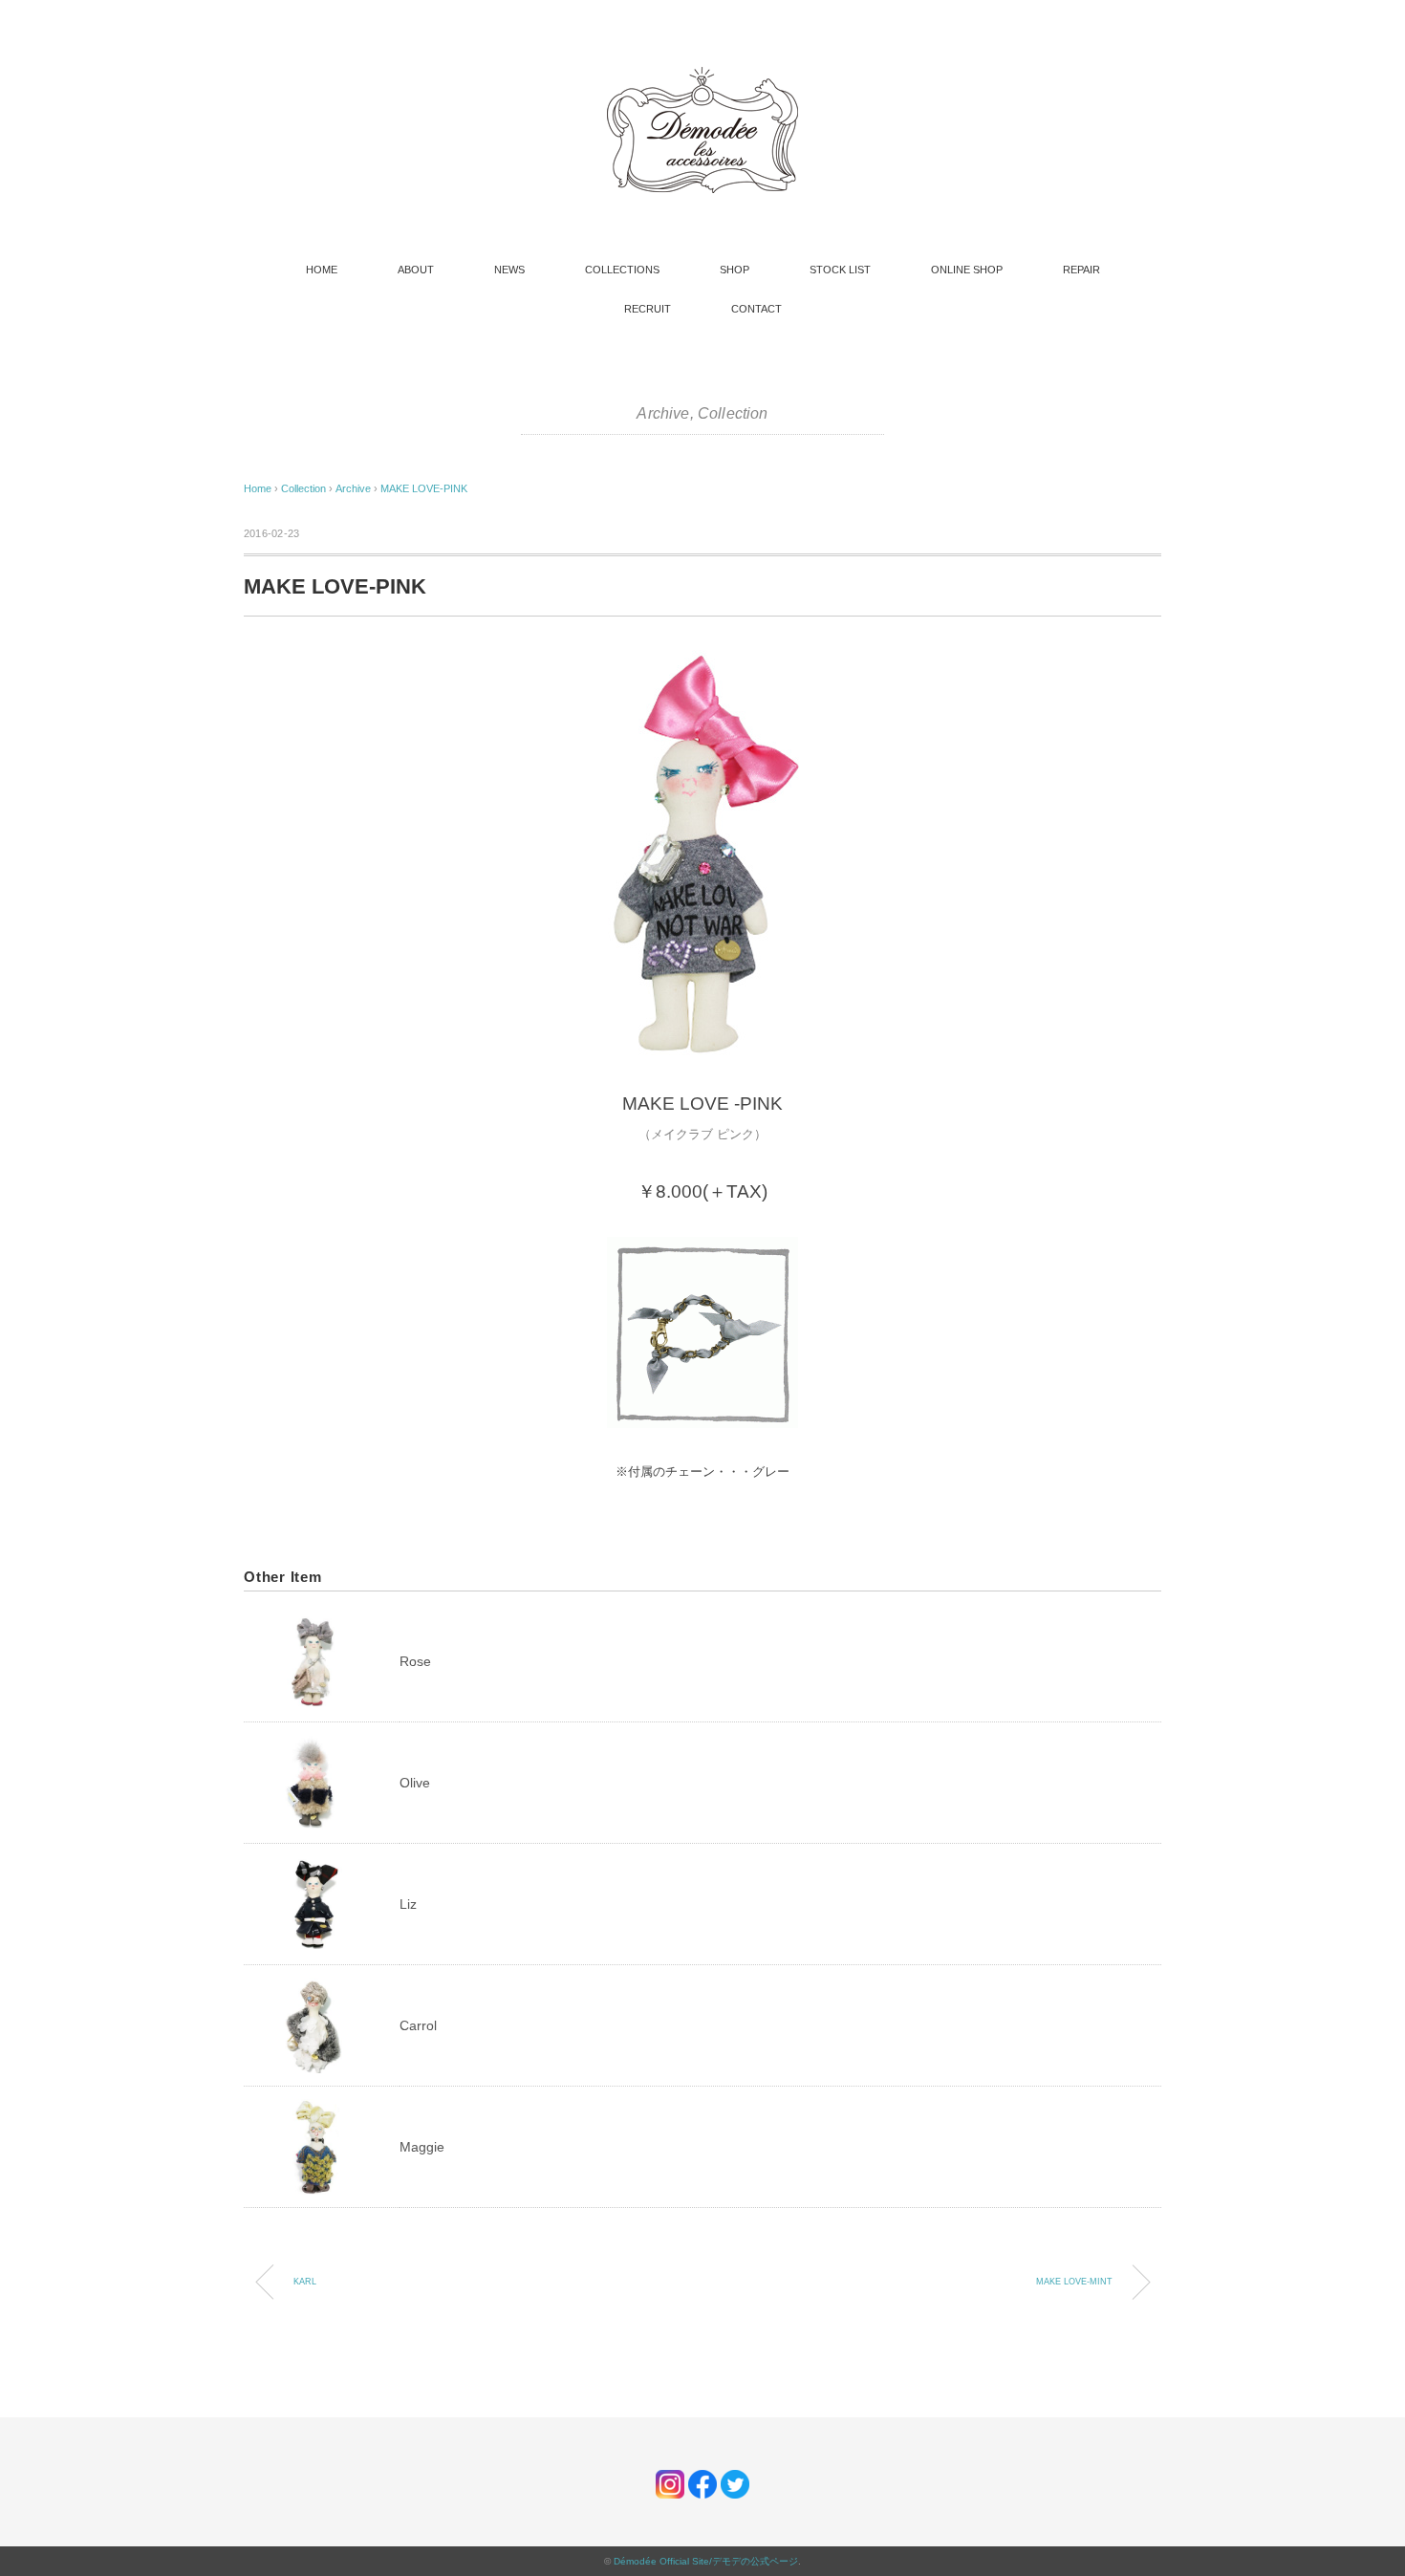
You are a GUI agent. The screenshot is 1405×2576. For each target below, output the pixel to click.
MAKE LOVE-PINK (424, 488)
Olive (415, 1783)
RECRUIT (648, 309)
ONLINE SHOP (967, 270)
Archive (663, 413)
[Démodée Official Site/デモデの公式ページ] (702, 76)
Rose (415, 1661)
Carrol (418, 2025)
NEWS (509, 270)
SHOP (735, 270)
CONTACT (757, 309)
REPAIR (1081, 270)
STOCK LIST (840, 270)
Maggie (422, 2147)
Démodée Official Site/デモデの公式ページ (706, 2561)
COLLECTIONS (622, 270)
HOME (322, 270)
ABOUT (416, 270)
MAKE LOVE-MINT (1074, 2282)
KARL (305, 2282)
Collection (733, 413)
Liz (408, 1904)
